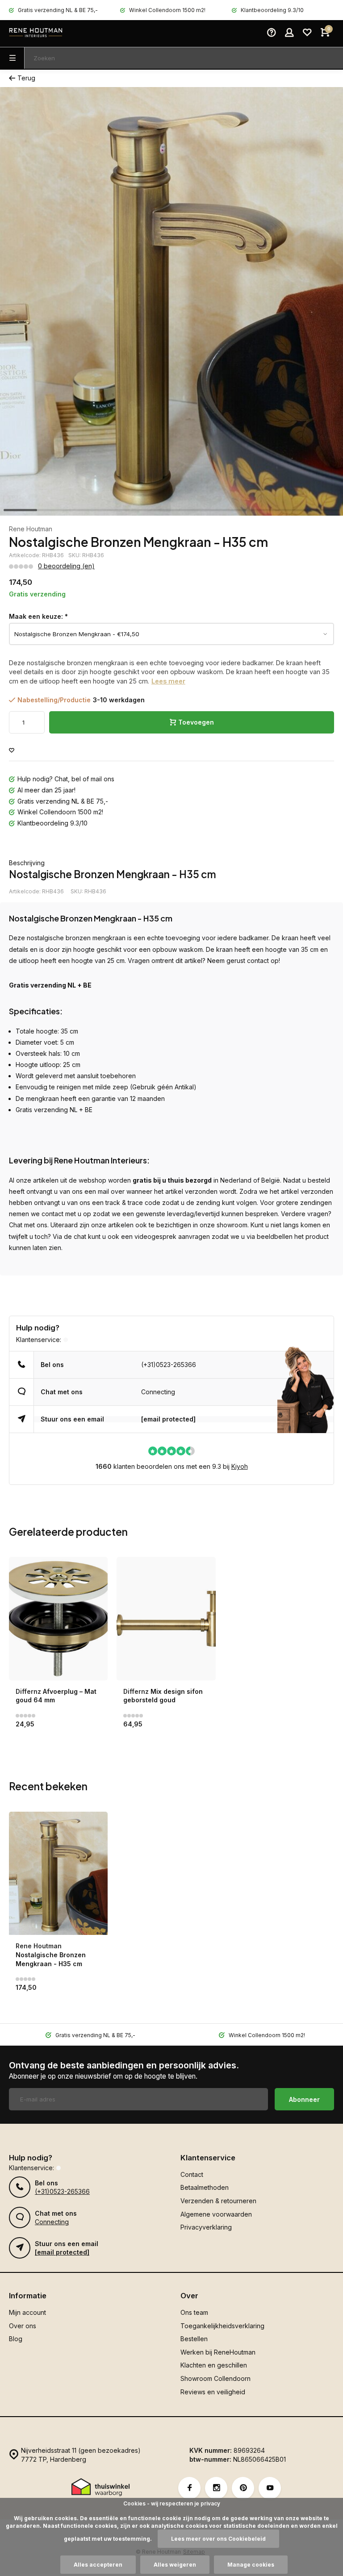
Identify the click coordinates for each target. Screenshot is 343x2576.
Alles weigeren (175, 2565)
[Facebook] (189, 2488)
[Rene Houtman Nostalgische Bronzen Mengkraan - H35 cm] (58, 1874)
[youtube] (270, 2488)
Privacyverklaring (206, 2227)
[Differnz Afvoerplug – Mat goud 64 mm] (58, 1619)
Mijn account (27, 2312)
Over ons (23, 2326)
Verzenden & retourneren (218, 2201)
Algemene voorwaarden (216, 2214)
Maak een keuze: (38, 616)
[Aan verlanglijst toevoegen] (12, 751)
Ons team (194, 2312)
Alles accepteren (98, 2565)
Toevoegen (196, 722)
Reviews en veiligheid (213, 2392)
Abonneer (304, 2099)
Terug (26, 78)
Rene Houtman (31, 529)
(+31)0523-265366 (169, 1365)
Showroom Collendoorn (215, 2378)
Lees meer (168, 681)
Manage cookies (251, 2565)
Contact (192, 2174)
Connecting (158, 1392)
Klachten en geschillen (214, 2365)
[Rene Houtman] (36, 33)
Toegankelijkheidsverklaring (222, 2326)
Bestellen (194, 2339)
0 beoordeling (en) (66, 566)
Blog (16, 2339)
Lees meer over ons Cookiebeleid (218, 2539)
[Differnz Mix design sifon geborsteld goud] (166, 1619)
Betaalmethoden (205, 2187)
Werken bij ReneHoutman (218, 2352)
